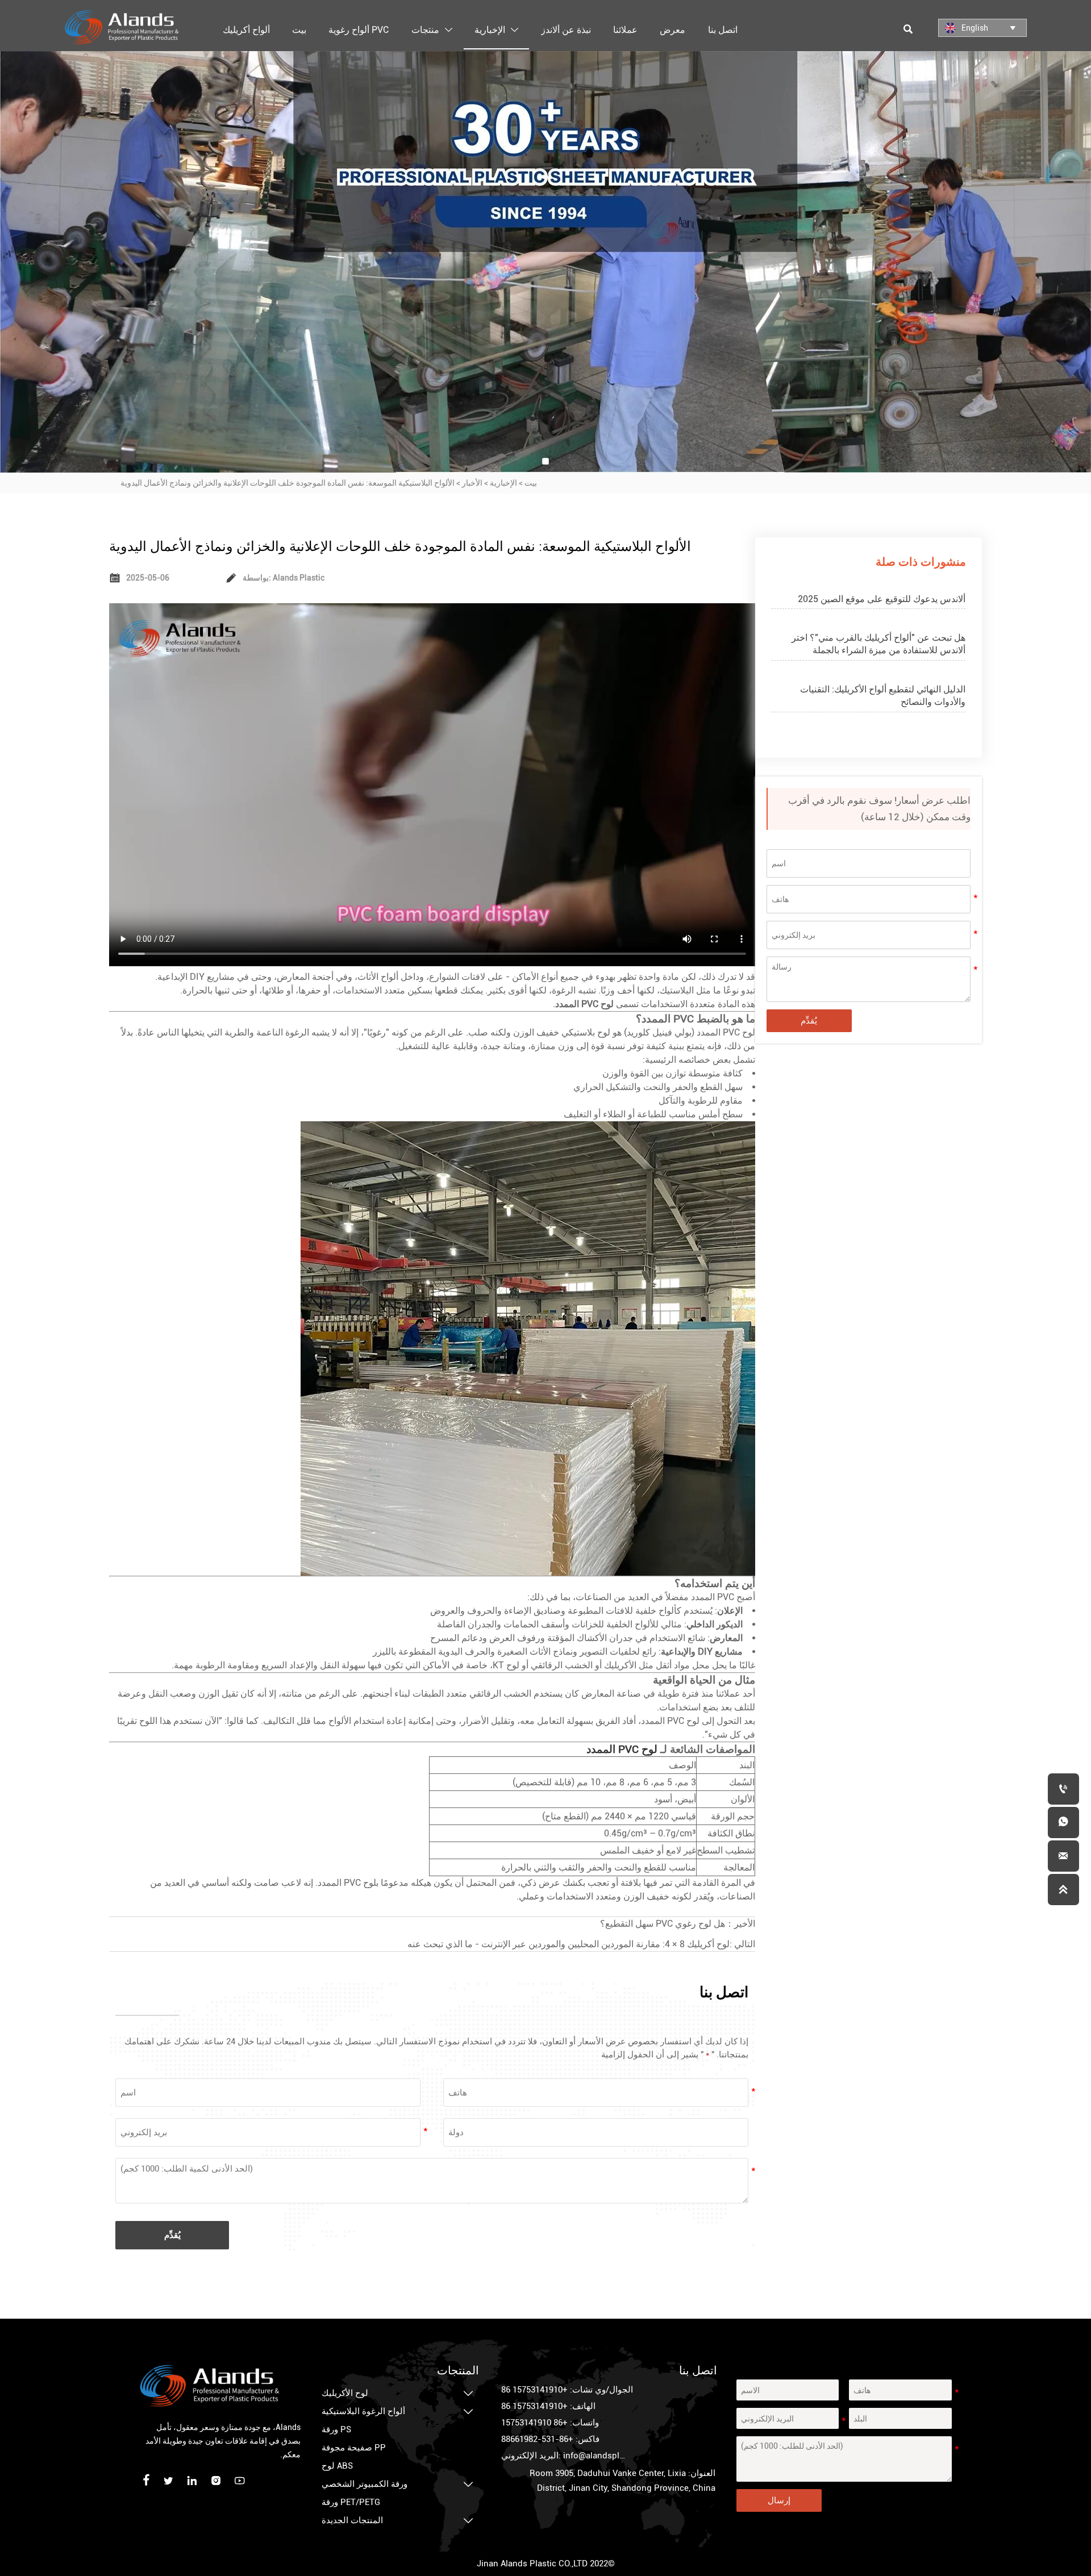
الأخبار (472, 483)
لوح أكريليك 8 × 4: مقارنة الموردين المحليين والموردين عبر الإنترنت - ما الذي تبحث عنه (569, 1944)
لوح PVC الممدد (622, 1750)
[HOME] (122, 27)
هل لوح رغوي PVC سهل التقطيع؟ (663, 1924)
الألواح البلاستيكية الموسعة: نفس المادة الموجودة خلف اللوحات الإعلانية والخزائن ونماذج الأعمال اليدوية (288, 483)
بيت (531, 483)
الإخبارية (503, 483)
